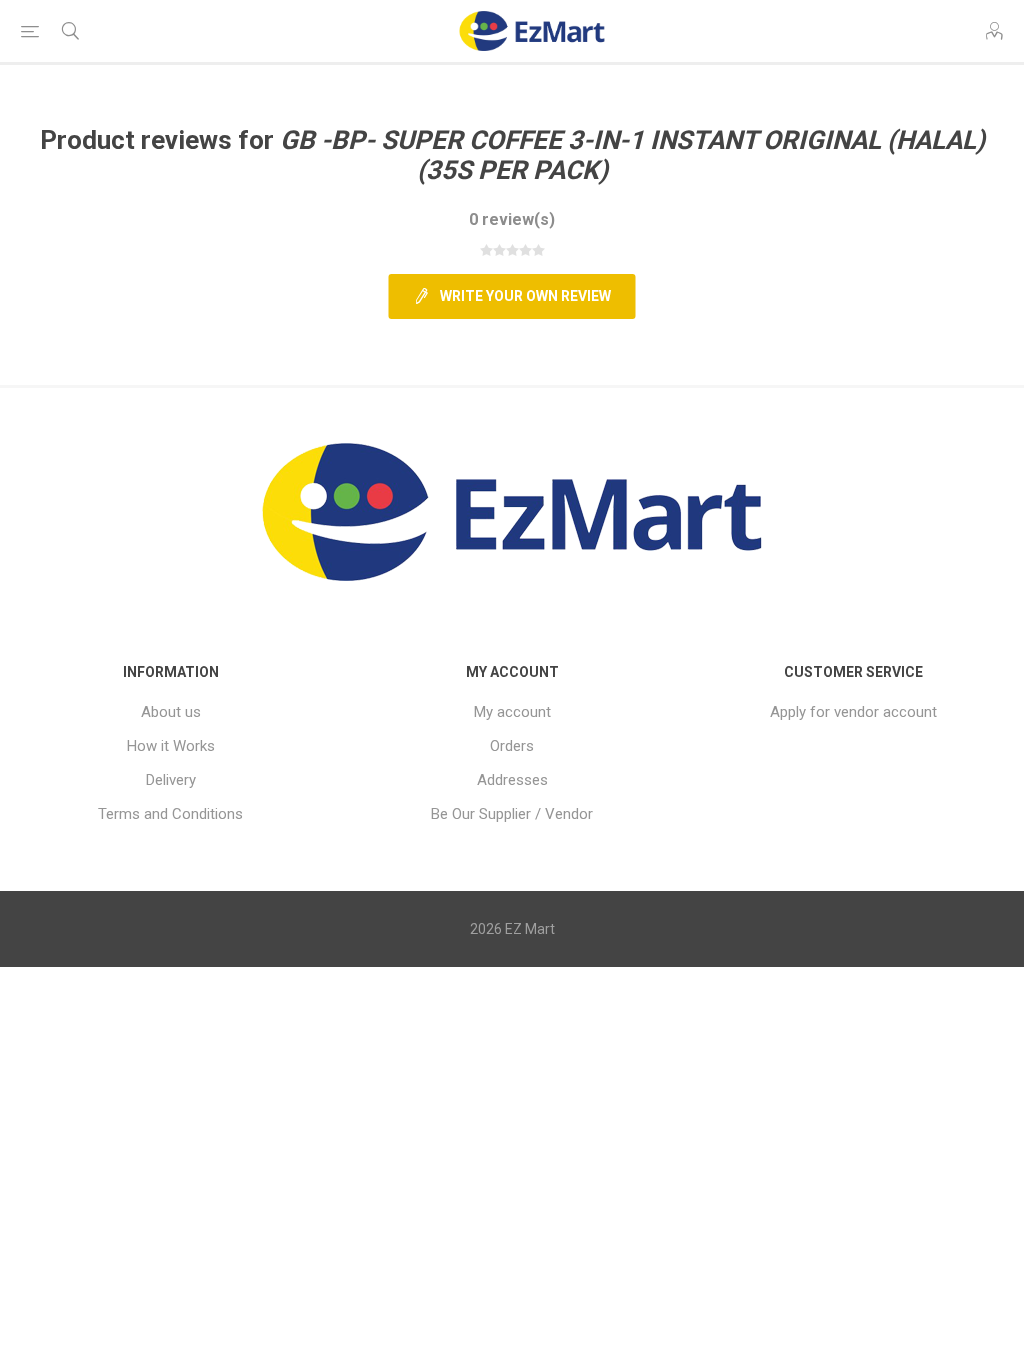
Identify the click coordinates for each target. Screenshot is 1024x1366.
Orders (512, 746)
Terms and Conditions (170, 814)
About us (171, 712)
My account (512, 712)
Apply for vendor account (853, 712)
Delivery (171, 780)
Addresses (512, 780)
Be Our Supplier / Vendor (512, 814)
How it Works (171, 746)
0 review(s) (512, 219)
